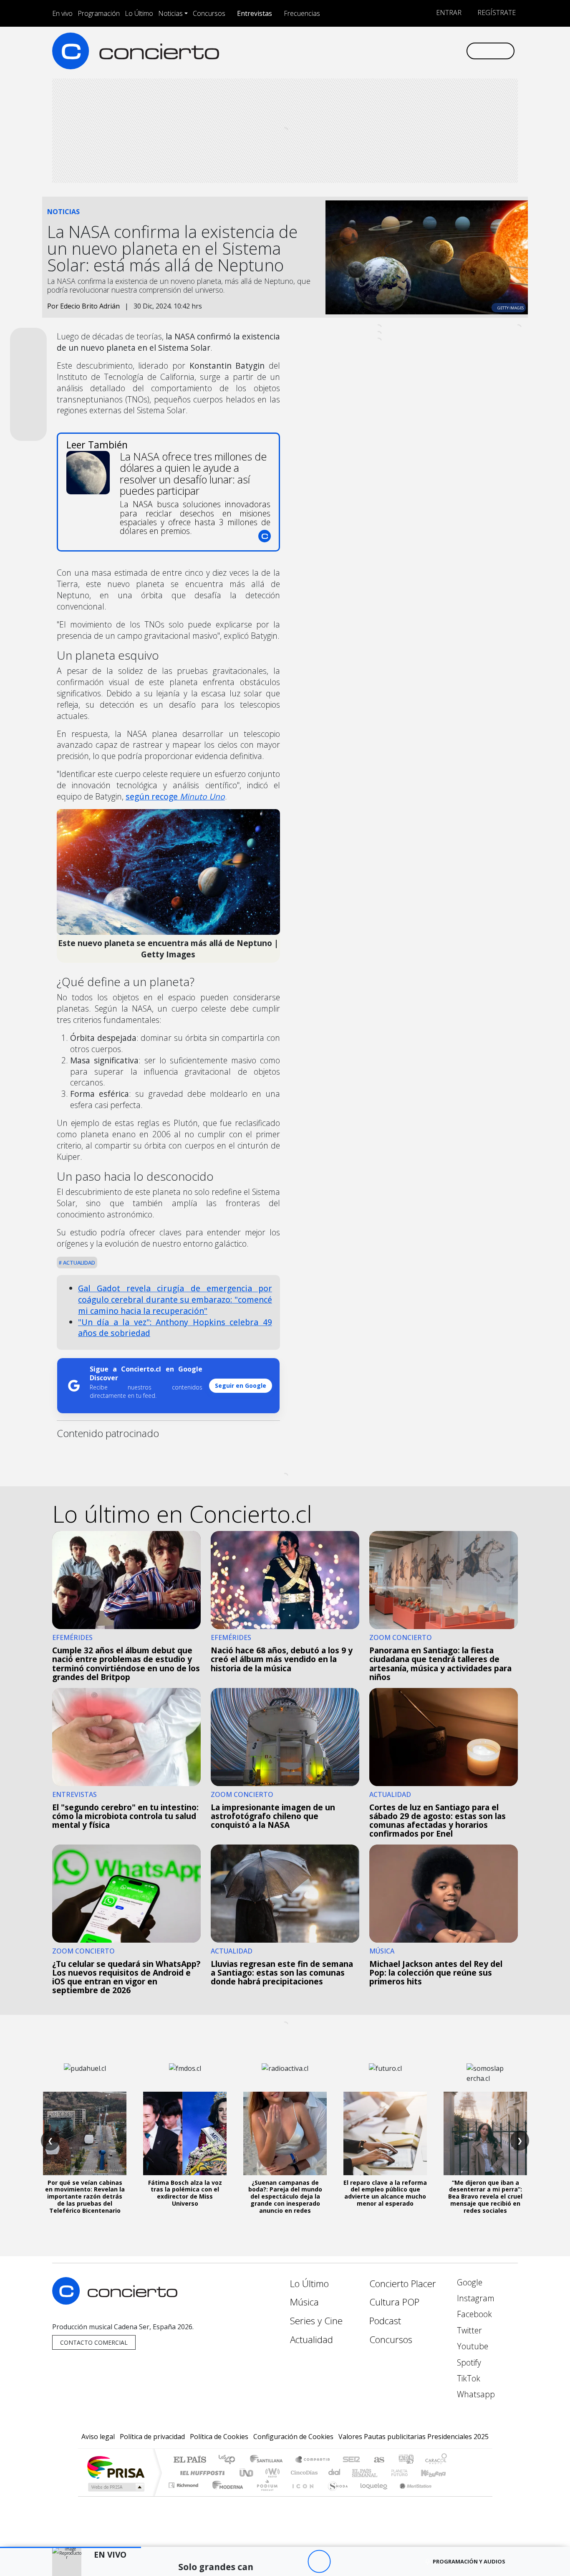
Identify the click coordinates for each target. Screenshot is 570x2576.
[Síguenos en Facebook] (390, 51)
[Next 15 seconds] (342, 2562)
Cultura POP (394, 2302)
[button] (71, 2547)
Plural (265, 2496)
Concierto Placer (403, 2284)
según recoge (175, 796)
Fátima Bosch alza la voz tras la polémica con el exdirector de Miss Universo (185, 2193)
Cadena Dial (407, 2473)
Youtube (472, 2346)
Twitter (468, 2330)
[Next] (365, 2562)
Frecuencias (302, 13)
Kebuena (437, 2473)
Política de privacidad (152, 2437)
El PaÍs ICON (301, 2496)
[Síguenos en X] (404, 51)
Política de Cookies (219, 2437)
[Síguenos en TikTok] (445, 51)
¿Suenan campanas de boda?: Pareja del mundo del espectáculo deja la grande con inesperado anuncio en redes (285, 2196)
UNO (247, 2473)
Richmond (184, 2496)
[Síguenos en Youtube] (418, 51)
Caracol (436, 2460)
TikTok (468, 2378)
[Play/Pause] (319, 2562)
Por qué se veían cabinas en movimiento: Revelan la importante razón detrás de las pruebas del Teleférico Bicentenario (85, 2196)
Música (304, 2302)
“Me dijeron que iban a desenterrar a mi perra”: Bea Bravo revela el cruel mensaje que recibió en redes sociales (485, 2196)
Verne (382, 2473)
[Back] (273, 2562)
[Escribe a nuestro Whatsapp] (459, 51)
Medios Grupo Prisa (115, 2487)
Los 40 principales (230, 2460)
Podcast (385, 2321)
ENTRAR (448, 13)
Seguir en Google (241, 1385)
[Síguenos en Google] (363, 51)
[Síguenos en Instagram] (377, 51)
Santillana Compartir (313, 2460)
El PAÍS (190, 2460)
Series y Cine (316, 2321)
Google (469, 2282)
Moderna (226, 2496)
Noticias (170, 13)
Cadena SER (351, 2460)
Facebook (473, 2314)
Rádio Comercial (448, 2496)
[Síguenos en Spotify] (432, 51)
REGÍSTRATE (496, 13)
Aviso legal (98, 2437)
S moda (335, 2496)
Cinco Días (303, 2473)
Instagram (475, 2298)
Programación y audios (469, 2561)
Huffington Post (201, 2473)
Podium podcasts (184, 2483)
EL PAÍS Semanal (357, 2473)
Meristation (411, 2496)
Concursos (209, 13)
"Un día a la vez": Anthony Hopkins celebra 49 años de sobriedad (175, 1328)
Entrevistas (255, 13)
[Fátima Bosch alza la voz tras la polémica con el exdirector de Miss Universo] (185, 2133)
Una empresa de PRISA (116, 2467)
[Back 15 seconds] (296, 2562)
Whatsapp (475, 2394)
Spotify (468, 2362)
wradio (271, 2473)
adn (405, 2460)
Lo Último (139, 13)
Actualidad (78, 1263)
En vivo (62, 13)
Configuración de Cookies (293, 2437)
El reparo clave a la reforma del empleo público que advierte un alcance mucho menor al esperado (385, 2193)
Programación (99, 13)
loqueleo (371, 2496)
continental (335, 2473)
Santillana (269, 2460)
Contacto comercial (94, 2342)
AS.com (378, 2460)
